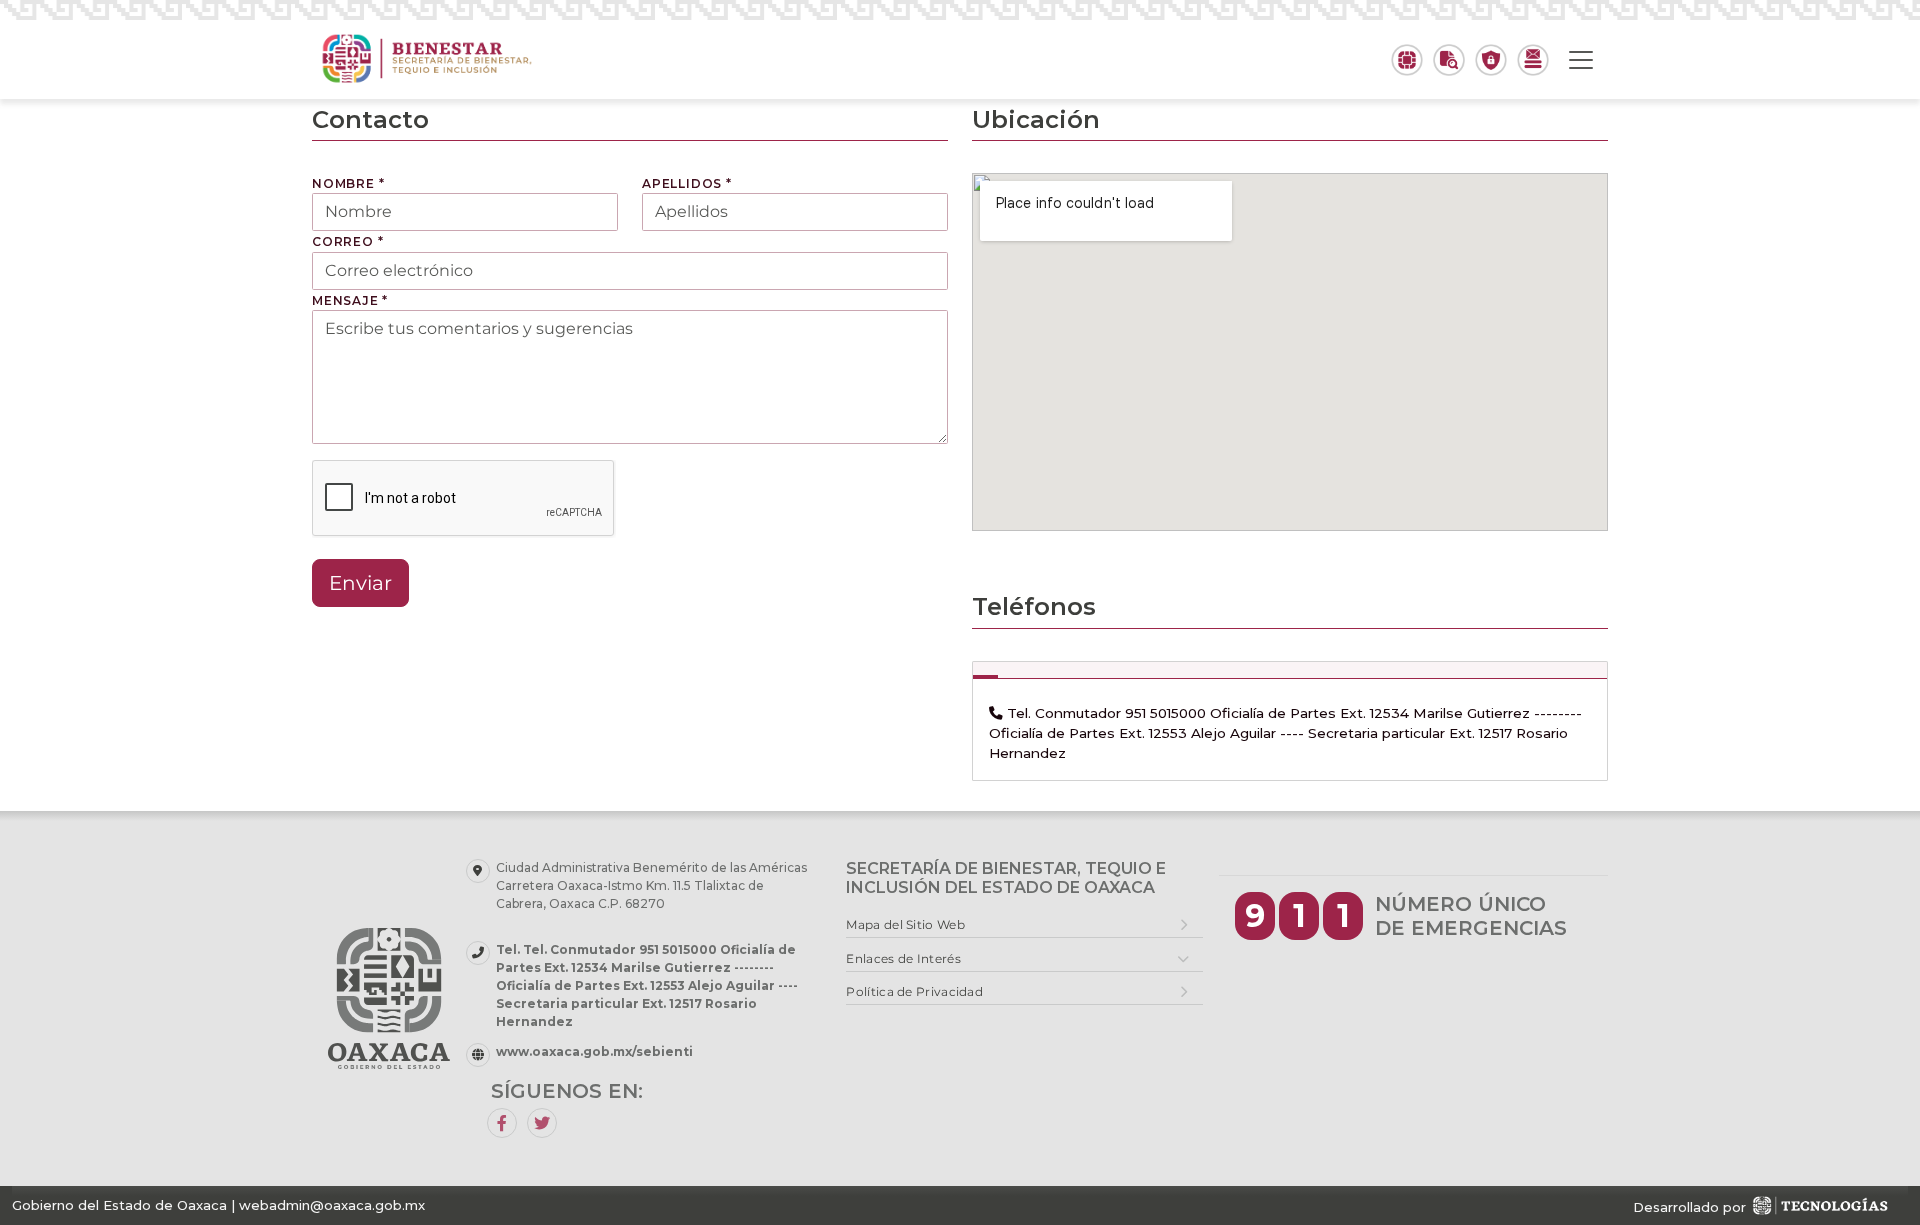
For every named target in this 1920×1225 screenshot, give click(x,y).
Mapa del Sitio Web (905, 924)
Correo (347, 241)
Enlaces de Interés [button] (903, 958)
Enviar (360, 583)
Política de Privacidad (914, 991)
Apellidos (687, 183)
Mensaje (350, 300)
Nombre (348, 183)
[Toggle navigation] (1581, 60)
